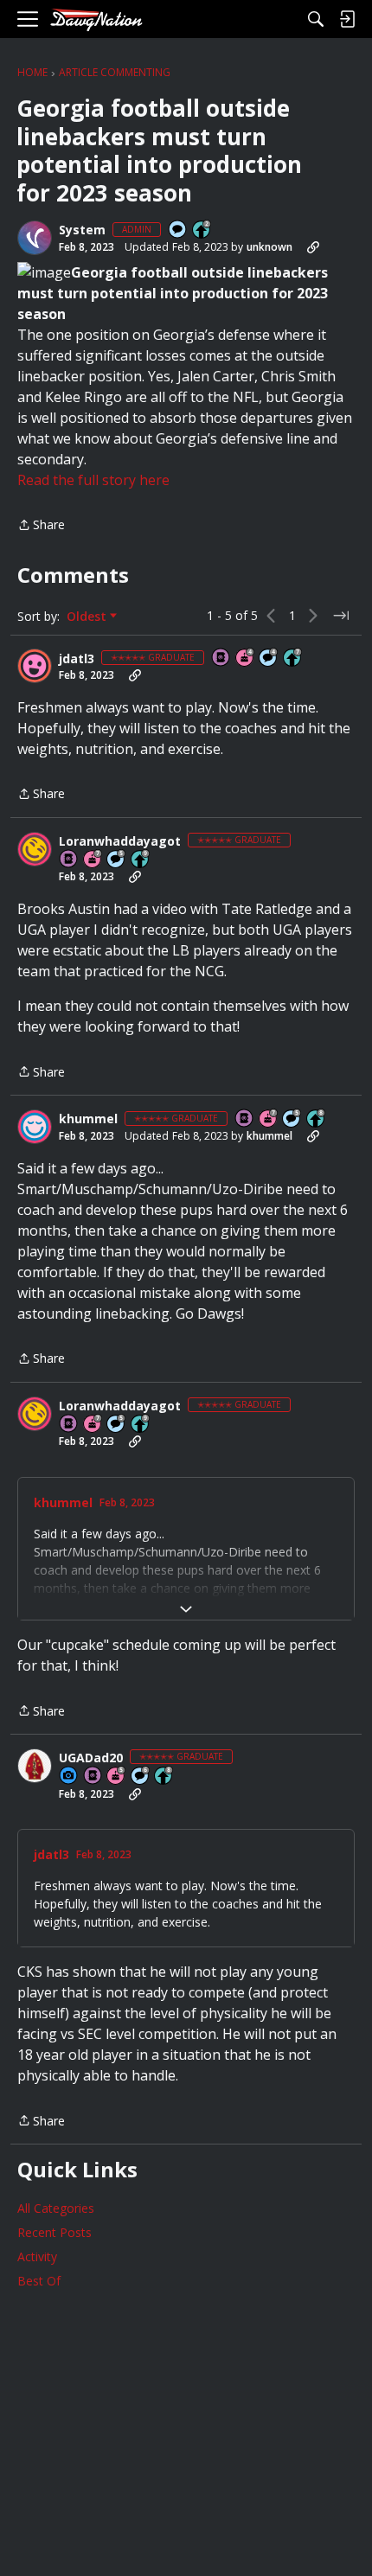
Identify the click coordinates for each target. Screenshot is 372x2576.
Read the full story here (93, 480)
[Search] (316, 19)
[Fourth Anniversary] (246, 658)
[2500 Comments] (141, 1777)
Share (41, 526)
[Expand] (186, 1609)
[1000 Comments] (117, 860)
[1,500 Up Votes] (293, 658)
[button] (35, 238)
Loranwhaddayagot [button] (120, 841)
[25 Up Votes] (202, 230)
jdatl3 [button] (77, 659)
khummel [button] (88, 1119)
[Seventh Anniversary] (93, 860)
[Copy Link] (313, 247)
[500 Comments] (269, 658)
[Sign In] (347, 19)
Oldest (88, 617)
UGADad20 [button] (91, 1758)
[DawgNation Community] (96, 19)
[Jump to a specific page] (341, 616)
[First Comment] (178, 230)
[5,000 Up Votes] (141, 860)
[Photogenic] (69, 1777)
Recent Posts (55, 2232)
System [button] (82, 230)
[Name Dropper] (221, 658)
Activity (37, 2256)
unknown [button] (269, 247)
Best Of (39, 2281)
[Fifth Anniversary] (117, 1777)
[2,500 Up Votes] (317, 1119)
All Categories (56, 2208)
